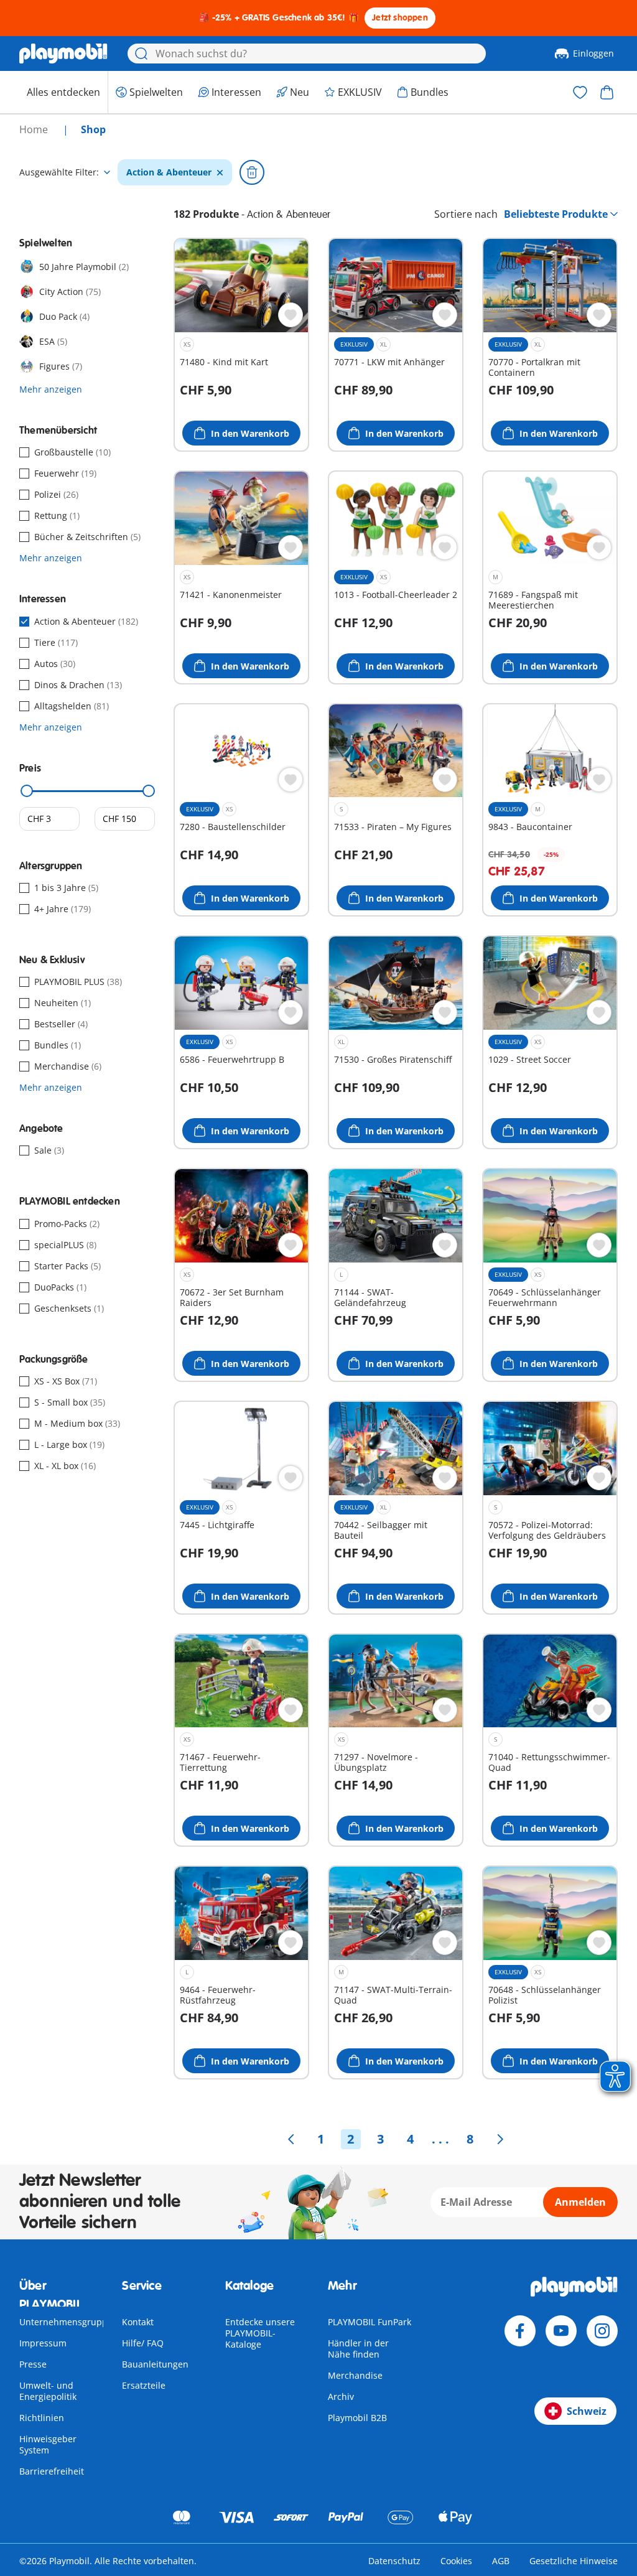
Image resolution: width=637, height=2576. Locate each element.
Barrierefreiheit (52, 2471)
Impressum (43, 2343)
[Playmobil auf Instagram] (602, 2331)
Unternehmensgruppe (66, 2322)
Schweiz (587, 2411)
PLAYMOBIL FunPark (370, 2322)
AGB (501, 2561)
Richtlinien (42, 2418)
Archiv (341, 2396)
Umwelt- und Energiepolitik (48, 2391)
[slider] (27, 791)
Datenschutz (394, 2561)
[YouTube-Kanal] (561, 2331)
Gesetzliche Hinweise (574, 2561)
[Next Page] (500, 2139)
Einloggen (593, 53)
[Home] (63, 54)
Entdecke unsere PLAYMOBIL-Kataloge (260, 2333)
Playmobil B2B (357, 2418)
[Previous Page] (291, 2139)
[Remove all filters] (252, 172)
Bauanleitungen (155, 2364)
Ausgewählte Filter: (59, 172)
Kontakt (138, 2322)
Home (35, 129)
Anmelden (580, 2202)
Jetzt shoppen (400, 18)
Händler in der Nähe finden (358, 2349)
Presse (33, 2364)
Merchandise (355, 2375)
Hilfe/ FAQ (143, 2343)
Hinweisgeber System (48, 2444)
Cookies (456, 2561)
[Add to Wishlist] (291, 315)
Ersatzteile (144, 2385)
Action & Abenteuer (169, 172)
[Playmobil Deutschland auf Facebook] (520, 2331)
